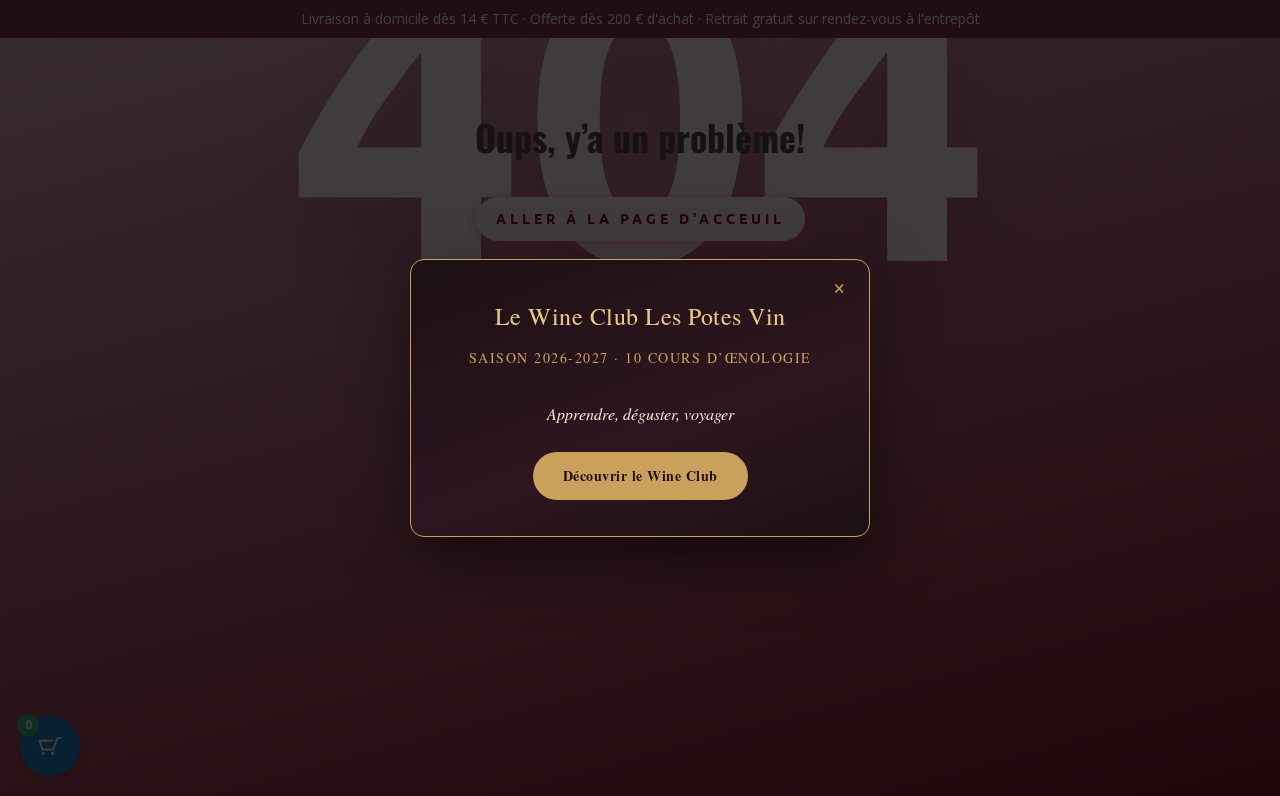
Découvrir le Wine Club (640, 475)
